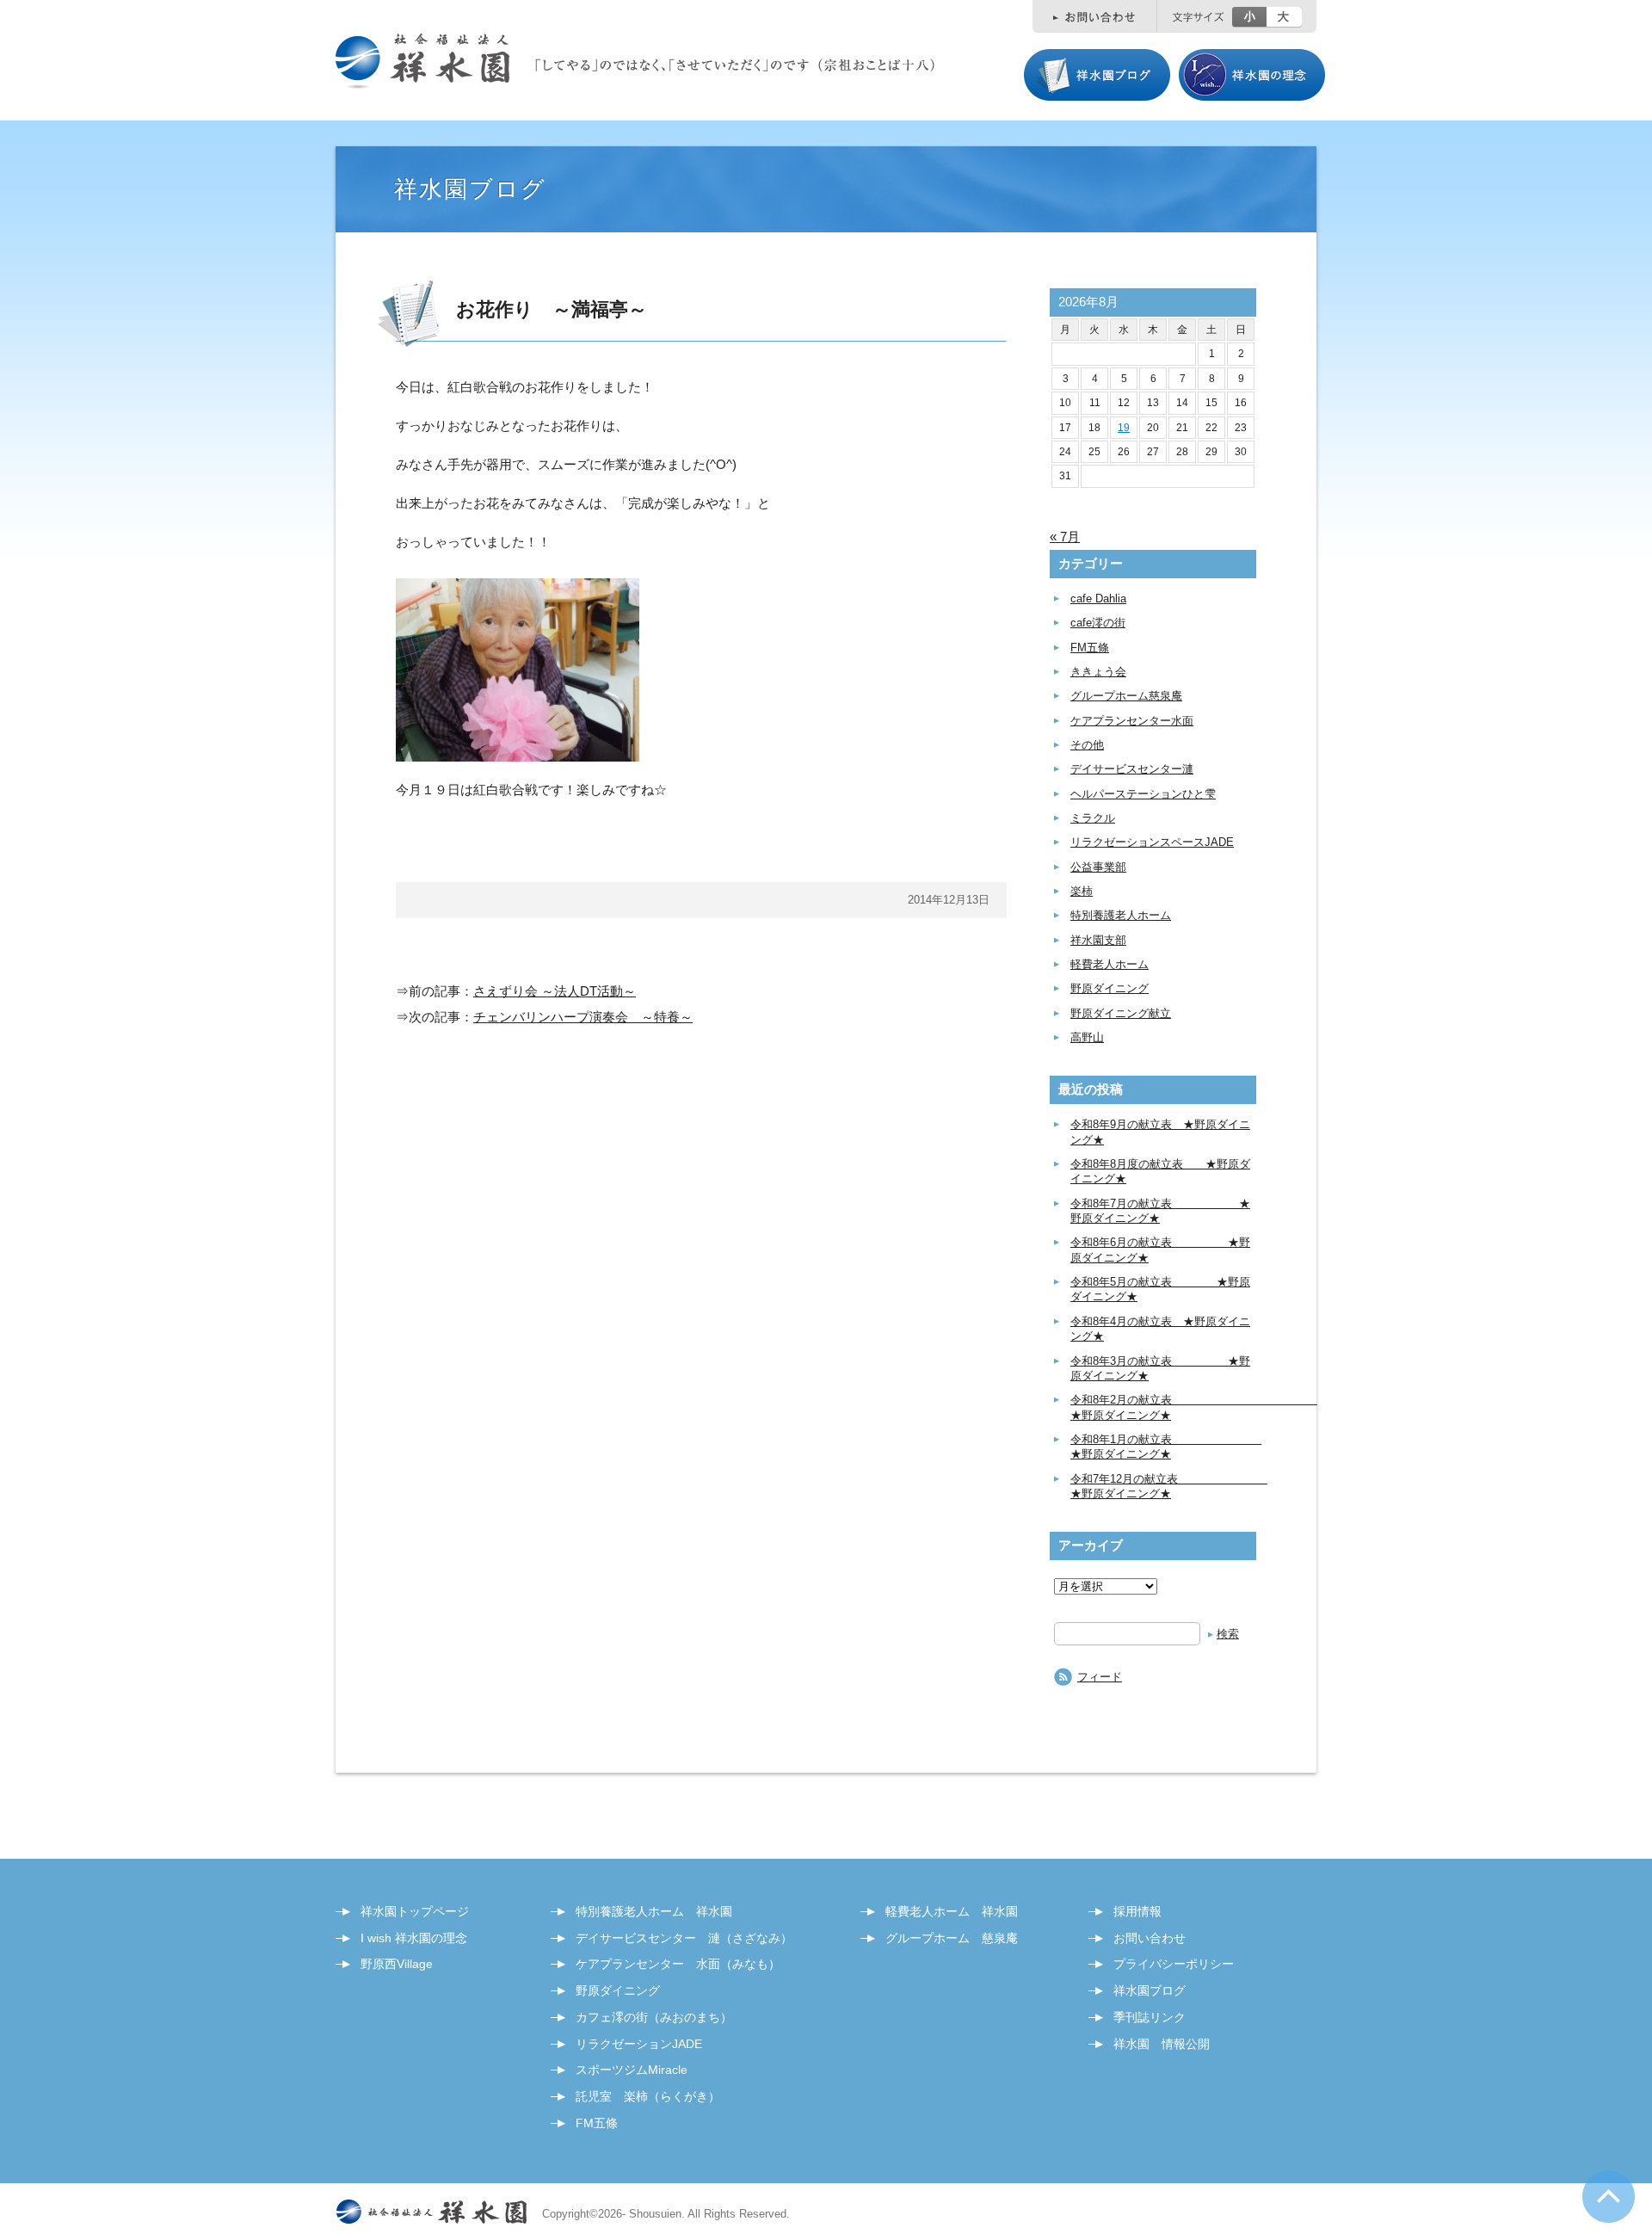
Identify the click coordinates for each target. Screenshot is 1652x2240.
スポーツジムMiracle (632, 2070)
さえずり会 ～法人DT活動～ (555, 991)
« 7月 (1065, 537)
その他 (1087, 745)
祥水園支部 (1098, 940)
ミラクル (1093, 818)
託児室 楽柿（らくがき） (648, 2096)
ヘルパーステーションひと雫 (1143, 794)
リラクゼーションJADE (639, 2044)
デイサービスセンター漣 (1132, 769)
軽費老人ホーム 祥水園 (952, 1911)
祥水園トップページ (415, 1911)
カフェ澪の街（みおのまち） (654, 2017)
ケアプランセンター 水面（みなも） (678, 1964)
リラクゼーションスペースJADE (1152, 842)
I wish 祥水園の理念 (414, 1938)
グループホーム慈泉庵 (1126, 696)
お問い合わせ (1150, 1938)
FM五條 (1090, 648)
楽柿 (1082, 891)
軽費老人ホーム (1110, 964)
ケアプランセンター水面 (1132, 721)
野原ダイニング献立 (1121, 1013)
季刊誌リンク (1150, 2017)
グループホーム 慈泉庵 (952, 1938)
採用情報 (1137, 1911)
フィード (1100, 1677)
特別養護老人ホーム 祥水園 (654, 1911)
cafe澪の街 (1098, 623)
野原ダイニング (1110, 988)
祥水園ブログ (1150, 1990)
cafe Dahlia (1098, 599)
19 (1124, 428)
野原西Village (397, 1964)
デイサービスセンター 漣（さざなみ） (684, 1938)
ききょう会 (1098, 672)
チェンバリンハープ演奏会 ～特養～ (583, 1017)
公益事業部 (1098, 867)
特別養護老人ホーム (1121, 915)
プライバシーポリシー (1174, 1964)
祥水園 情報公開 (1162, 2044)
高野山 (1087, 1037)
